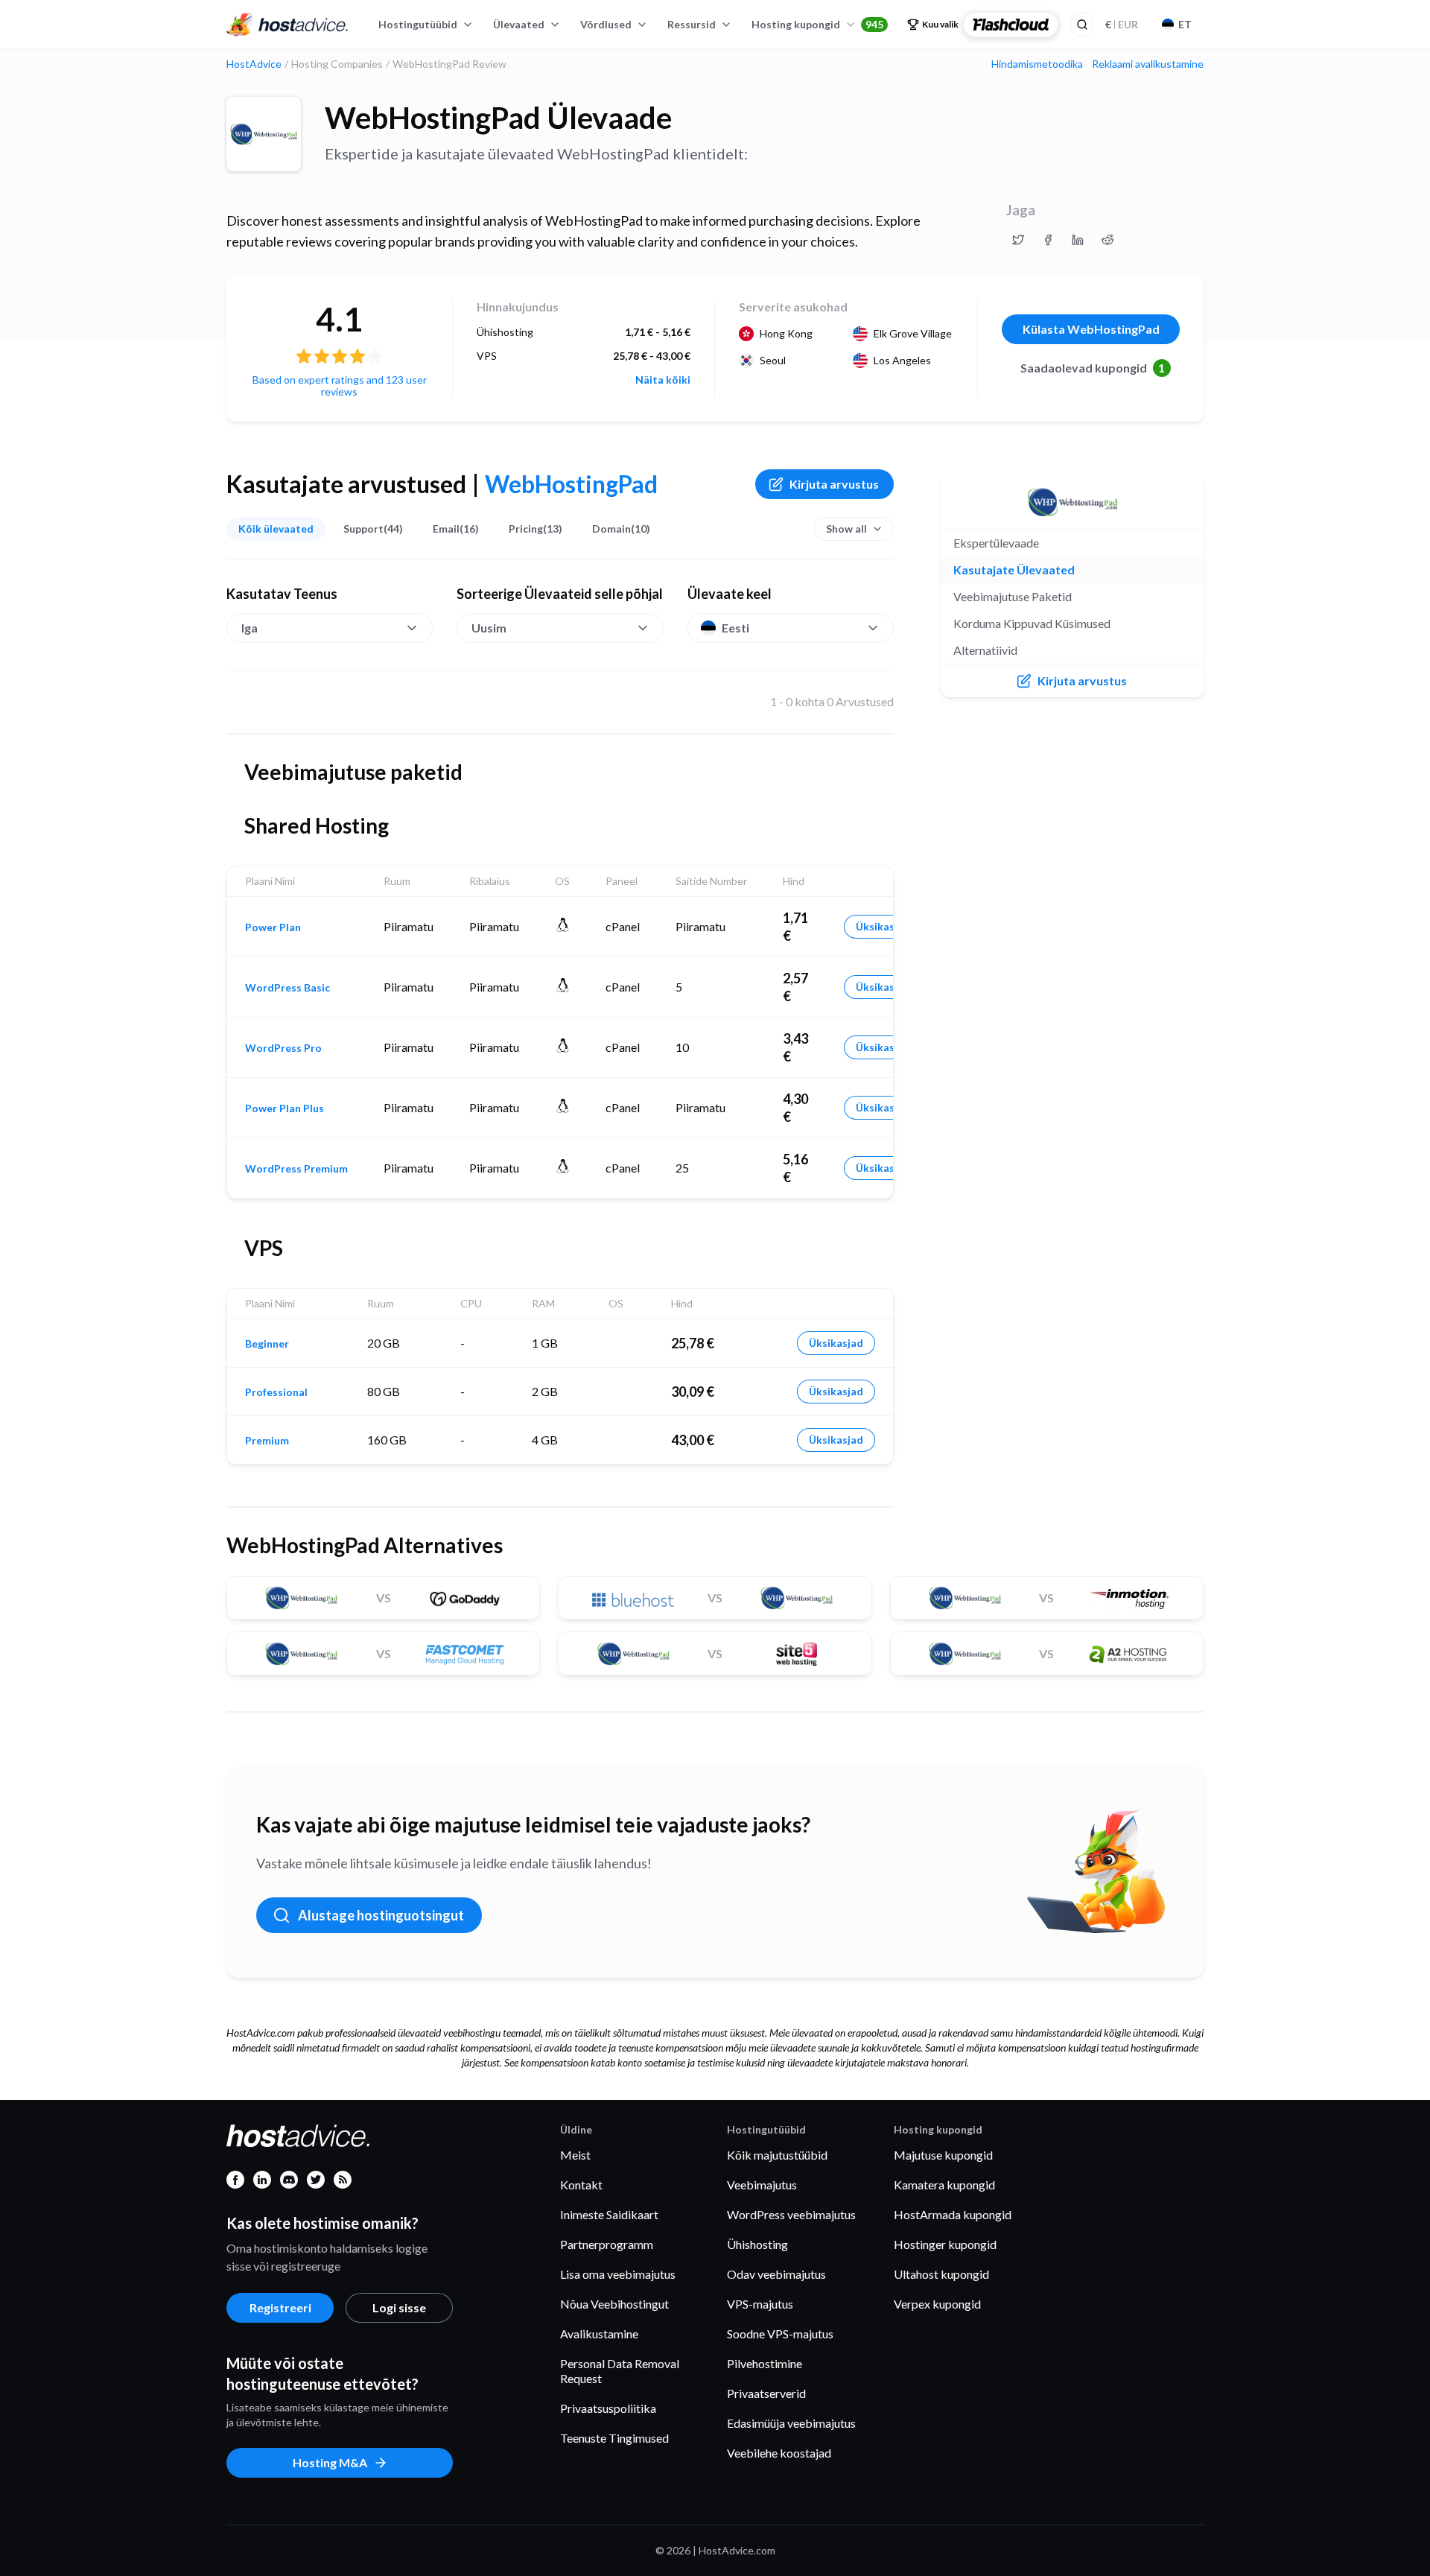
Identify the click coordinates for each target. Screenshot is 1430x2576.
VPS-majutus (760, 2304)
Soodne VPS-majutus (780, 2334)
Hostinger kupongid (945, 2244)
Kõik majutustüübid (777, 2155)
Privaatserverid (766, 2393)
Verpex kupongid (937, 2304)
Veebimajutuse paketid (1013, 596)
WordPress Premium (296, 1169)
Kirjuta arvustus (834, 484)
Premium (267, 1441)
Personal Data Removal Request (620, 2371)
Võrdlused (606, 24)
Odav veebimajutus (776, 2274)
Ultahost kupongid (941, 2274)
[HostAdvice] (287, 25)
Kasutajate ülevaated (1014, 570)
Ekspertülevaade (996, 543)
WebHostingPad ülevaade (498, 118)
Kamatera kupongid (944, 2185)
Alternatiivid (985, 650)
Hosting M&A (330, 2462)
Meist (575, 2155)
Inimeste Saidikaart (609, 2214)
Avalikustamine (599, 2334)
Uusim (489, 628)
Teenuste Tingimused (614, 2438)
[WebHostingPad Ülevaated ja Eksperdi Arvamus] (1018, 240)
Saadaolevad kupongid (1093, 368)
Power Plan (273, 927)
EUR (1122, 24)
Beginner (267, 1344)
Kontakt (581, 2185)
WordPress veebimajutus (791, 2214)
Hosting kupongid (817, 24)
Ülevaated (519, 24)
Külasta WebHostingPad (1091, 329)
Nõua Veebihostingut (614, 2304)
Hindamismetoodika (1037, 64)
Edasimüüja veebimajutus (791, 2423)
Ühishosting (757, 2244)
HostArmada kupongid (953, 2214)
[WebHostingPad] (264, 134)
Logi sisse (399, 2307)
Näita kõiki (663, 380)
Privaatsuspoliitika (608, 2408)
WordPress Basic (287, 988)
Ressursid (692, 24)
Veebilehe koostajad (779, 2453)
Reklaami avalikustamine (1148, 64)
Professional (276, 1392)
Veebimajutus (762, 2185)
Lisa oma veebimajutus (618, 2274)
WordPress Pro (283, 1048)
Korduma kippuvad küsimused (1032, 623)
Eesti (735, 628)
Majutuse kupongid (943, 2155)
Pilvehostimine (765, 2363)
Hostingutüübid (418, 24)
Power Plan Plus (285, 1108)
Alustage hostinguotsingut (381, 1915)
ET (1185, 24)
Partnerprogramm (607, 2244)
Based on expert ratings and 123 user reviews (340, 386)
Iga (250, 628)
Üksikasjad (883, 926)
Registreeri (280, 2307)
